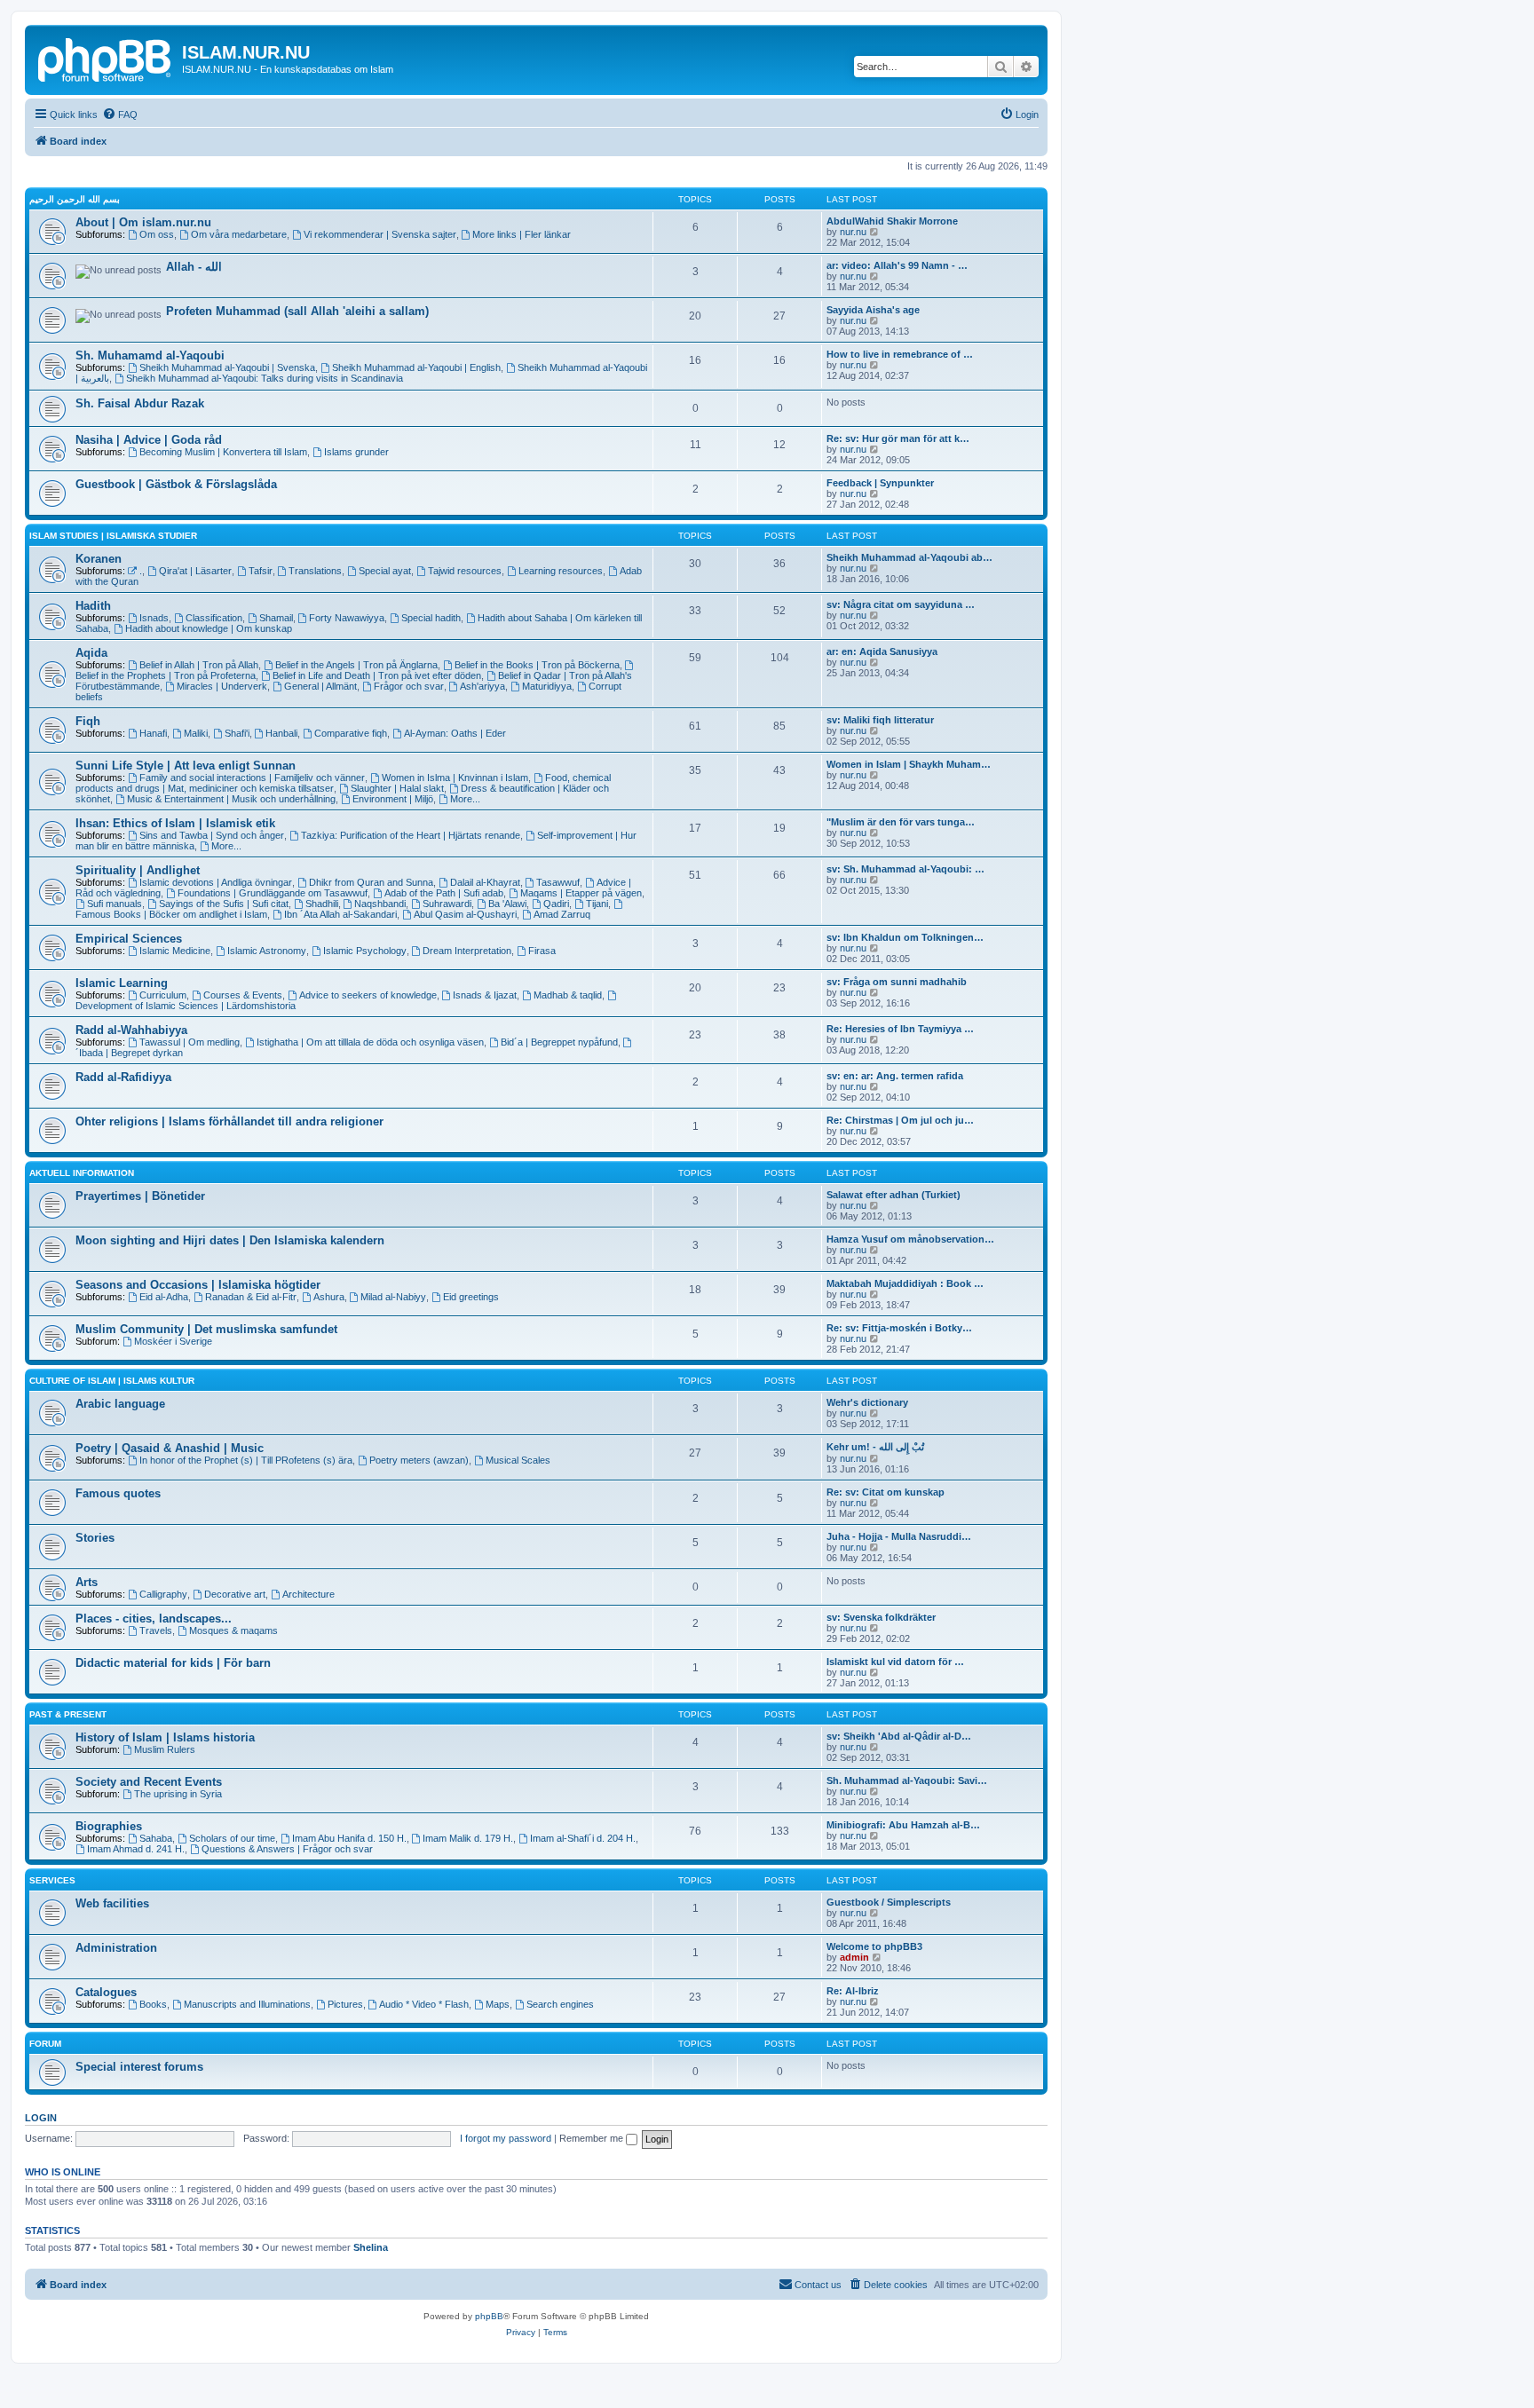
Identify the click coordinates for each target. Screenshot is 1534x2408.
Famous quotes (118, 1493)
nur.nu (853, 232)
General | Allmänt (320, 686)
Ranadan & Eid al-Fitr (251, 1297)
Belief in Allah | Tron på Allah (199, 665)
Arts (87, 1582)
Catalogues (106, 1992)
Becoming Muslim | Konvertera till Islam (223, 452)
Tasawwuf (558, 882)
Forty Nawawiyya (347, 618)
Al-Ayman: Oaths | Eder (455, 733)
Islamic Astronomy (267, 951)
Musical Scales (518, 1460)
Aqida (91, 653)
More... (465, 799)
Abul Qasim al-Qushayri (465, 914)
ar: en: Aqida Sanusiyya (882, 651)
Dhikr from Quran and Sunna (371, 882)
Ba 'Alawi (507, 904)
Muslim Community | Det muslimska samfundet (206, 1329)
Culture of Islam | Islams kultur (112, 1381)
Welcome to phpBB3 (874, 1946)
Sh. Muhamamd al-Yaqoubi (150, 355)
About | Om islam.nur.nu (143, 222)
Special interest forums (139, 2067)
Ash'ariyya (482, 686)
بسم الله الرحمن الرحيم (75, 199)
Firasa (542, 951)
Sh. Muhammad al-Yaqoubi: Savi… (907, 1780)
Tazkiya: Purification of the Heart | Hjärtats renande (411, 835)
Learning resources (561, 571)
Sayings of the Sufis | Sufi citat (224, 904)
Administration (116, 1948)
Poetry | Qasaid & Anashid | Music (170, 1448)
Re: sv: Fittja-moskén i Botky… (899, 1328)
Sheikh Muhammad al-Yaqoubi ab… (909, 557)
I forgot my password (506, 2138)
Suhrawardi (447, 904)
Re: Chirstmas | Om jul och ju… (900, 1120)
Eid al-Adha (164, 1297)
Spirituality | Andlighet (138, 870)
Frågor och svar (409, 686)
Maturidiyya (547, 686)
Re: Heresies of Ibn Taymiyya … (900, 1029)
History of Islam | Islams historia (165, 1737)
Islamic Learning (122, 983)
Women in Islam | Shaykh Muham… (909, 764)
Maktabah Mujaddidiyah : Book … (905, 1283)
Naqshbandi (380, 904)
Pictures (345, 2004)
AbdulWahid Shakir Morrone (892, 221)
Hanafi (153, 733)
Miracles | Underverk (222, 686)
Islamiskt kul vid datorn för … (895, 1662)
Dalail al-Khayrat (485, 882)
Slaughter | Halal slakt (397, 788)
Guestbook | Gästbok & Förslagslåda (176, 484)
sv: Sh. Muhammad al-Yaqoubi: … (905, 869)
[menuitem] (120, 114)
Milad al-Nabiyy (393, 1297)
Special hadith (431, 618)
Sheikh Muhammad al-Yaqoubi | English (416, 367)
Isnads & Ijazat (485, 995)
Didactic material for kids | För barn (173, 1663)
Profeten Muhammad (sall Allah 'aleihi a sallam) (297, 311)
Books (153, 2004)
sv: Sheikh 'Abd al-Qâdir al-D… (899, 1736)
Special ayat (385, 571)
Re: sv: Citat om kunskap (886, 1492)
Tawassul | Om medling (190, 1042)
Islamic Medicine (175, 951)
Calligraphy (163, 1594)
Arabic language (120, 1404)
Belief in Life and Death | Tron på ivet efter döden (377, 675)
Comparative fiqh (351, 733)
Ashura (329, 1297)
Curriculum (163, 995)
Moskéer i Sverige (173, 1341)
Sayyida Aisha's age (873, 310)
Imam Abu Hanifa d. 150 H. (349, 1838)
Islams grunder (356, 452)
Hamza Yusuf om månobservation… (910, 1239)
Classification (214, 618)
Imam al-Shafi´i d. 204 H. (583, 1838)
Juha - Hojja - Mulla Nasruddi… (899, 1536)
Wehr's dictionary (867, 1402)
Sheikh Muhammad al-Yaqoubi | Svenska (227, 367)
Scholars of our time (232, 1838)
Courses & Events (243, 995)
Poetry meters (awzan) (419, 1460)
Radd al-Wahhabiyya (131, 1030)
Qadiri (556, 904)
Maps (498, 2004)
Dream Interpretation (467, 951)
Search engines (560, 2004)
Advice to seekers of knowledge (368, 995)
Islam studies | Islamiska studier (113, 536)
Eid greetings (471, 1297)
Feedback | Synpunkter (880, 483)
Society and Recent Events (149, 1782)
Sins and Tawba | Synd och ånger (212, 835)
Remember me (593, 2138)
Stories (95, 1538)
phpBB (489, 2316)
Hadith (93, 606)
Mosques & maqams (233, 1630)
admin (854, 1957)
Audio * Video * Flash (424, 2004)
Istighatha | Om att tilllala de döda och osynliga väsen (370, 1042)
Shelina (371, 2247)
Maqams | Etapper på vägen (581, 893)
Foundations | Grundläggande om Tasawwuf (273, 893)
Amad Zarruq (562, 914)
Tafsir (261, 571)
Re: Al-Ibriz (853, 1991)
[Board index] (106, 58)
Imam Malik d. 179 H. (468, 1838)
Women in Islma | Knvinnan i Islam (455, 778)
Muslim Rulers (165, 1749)
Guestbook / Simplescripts (889, 1902)
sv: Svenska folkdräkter (881, 1617)
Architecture (308, 1594)
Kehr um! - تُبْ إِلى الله (875, 1447)
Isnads (154, 618)
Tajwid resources (465, 571)
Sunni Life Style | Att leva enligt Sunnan (186, 766)
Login (41, 2118)
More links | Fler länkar (522, 234)
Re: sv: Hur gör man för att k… (898, 438)
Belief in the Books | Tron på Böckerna (537, 665)
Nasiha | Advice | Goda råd (149, 440)
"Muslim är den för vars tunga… (901, 822)
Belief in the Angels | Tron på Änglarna (356, 665)
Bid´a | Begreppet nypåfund (559, 1042)
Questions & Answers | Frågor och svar (287, 1849)
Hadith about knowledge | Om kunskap (209, 628)
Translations (315, 571)
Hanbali (281, 733)
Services (52, 1880)
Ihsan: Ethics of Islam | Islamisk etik (175, 823)
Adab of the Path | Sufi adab (444, 893)
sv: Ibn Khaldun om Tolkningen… (905, 937)
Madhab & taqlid (568, 995)
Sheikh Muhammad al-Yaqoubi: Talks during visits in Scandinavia (265, 378)
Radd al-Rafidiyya (123, 1077)
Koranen (99, 559)
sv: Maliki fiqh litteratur (880, 720)
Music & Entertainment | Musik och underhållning (231, 799)
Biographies (109, 1826)
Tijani (597, 904)
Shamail (276, 618)
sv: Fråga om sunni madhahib (897, 982)
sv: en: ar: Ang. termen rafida (895, 1076)
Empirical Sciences (129, 939)
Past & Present (68, 1714)
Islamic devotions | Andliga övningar (216, 882)
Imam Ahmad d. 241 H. (136, 1849)
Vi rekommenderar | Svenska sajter (380, 234)
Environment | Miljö (393, 799)
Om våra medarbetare (239, 234)
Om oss (157, 234)
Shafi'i (237, 733)
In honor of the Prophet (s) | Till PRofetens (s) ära (246, 1460)
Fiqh (88, 721)
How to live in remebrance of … (900, 354)
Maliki (196, 733)
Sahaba (156, 1838)
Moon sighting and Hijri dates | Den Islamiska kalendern (230, 1240)
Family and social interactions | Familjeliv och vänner (252, 778)
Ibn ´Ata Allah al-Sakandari (340, 914)
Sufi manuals (115, 904)
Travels (156, 1630)
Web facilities (112, 1903)
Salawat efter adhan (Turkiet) (894, 1195)
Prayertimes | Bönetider (140, 1196)
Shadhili (322, 904)
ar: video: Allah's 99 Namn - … (897, 265)
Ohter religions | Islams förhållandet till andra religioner (229, 1121)
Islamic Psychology (365, 951)
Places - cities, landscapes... (154, 1618)
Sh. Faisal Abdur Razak (140, 403)
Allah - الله (194, 267)
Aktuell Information (82, 1173)
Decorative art (235, 1594)
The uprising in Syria (178, 1794)
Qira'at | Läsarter (195, 571)
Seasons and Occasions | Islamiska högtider (198, 1285)
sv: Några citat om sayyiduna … (901, 604)
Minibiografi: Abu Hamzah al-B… (903, 1825)
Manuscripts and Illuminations (247, 2004)
